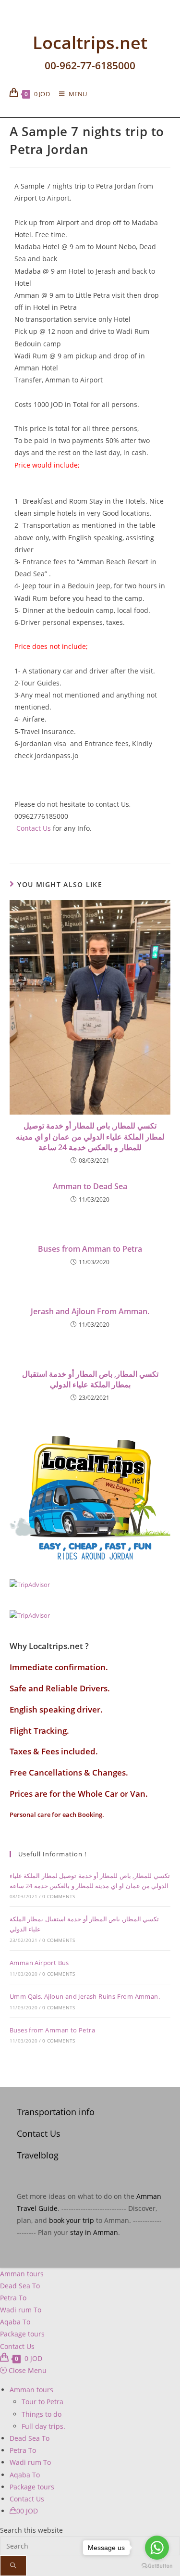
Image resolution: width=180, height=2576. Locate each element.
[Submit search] (13, 2566)
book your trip (72, 2220)
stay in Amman (94, 2232)
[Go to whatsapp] (157, 2548)
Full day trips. (43, 2426)
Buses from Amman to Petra (90, 1249)
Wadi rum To (21, 2310)
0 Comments (59, 1896)
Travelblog (38, 2155)
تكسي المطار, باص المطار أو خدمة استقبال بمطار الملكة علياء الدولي (90, 1379)
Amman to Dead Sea (90, 1186)
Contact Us (33, 828)
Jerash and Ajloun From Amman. (90, 1311)
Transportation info (56, 2112)
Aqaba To (15, 2322)
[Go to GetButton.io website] (157, 2566)
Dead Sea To (20, 2286)
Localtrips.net (90, 42)
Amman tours (22, 2274)
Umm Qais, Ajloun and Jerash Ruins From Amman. (85, 1996)
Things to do (42, 2414)
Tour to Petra (42, 2402)
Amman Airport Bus (39, 1963)
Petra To (13, 2298)
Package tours (22, 2334)
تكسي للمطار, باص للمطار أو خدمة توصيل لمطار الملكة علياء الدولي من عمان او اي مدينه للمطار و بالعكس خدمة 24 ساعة (90, 1136)
